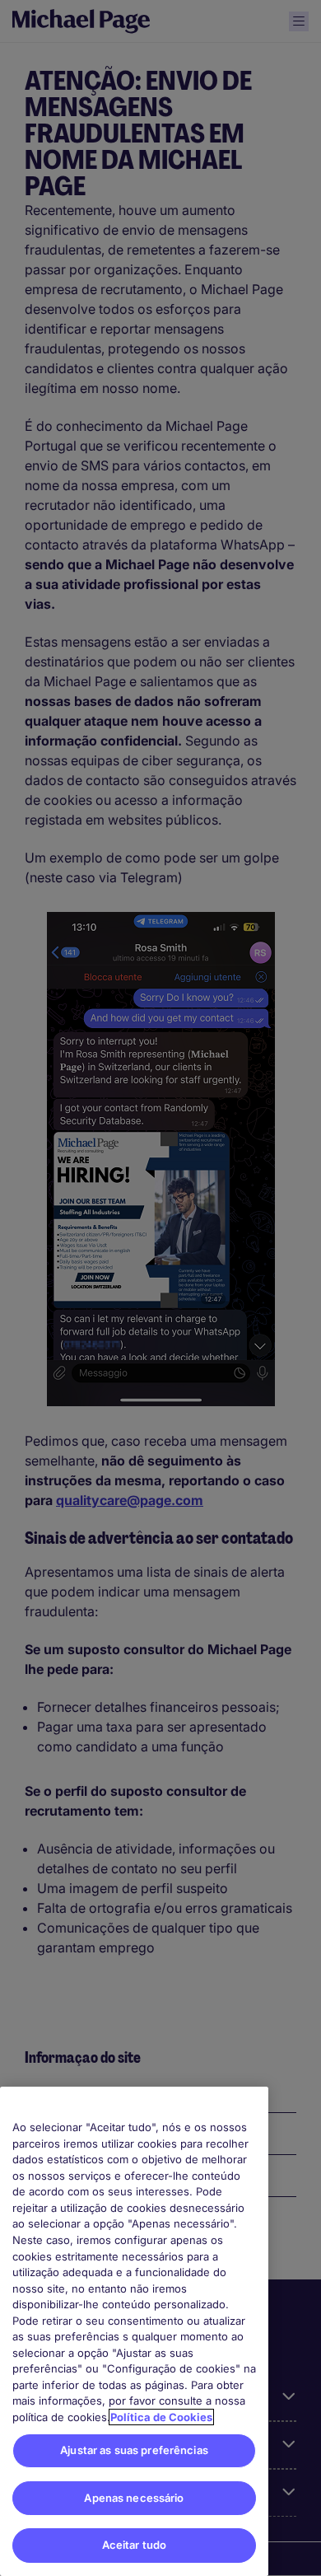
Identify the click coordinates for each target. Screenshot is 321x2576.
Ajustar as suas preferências (134, 2450)
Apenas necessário (134, 2498)
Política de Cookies (161, 2417)
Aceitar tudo (135, 2545)
